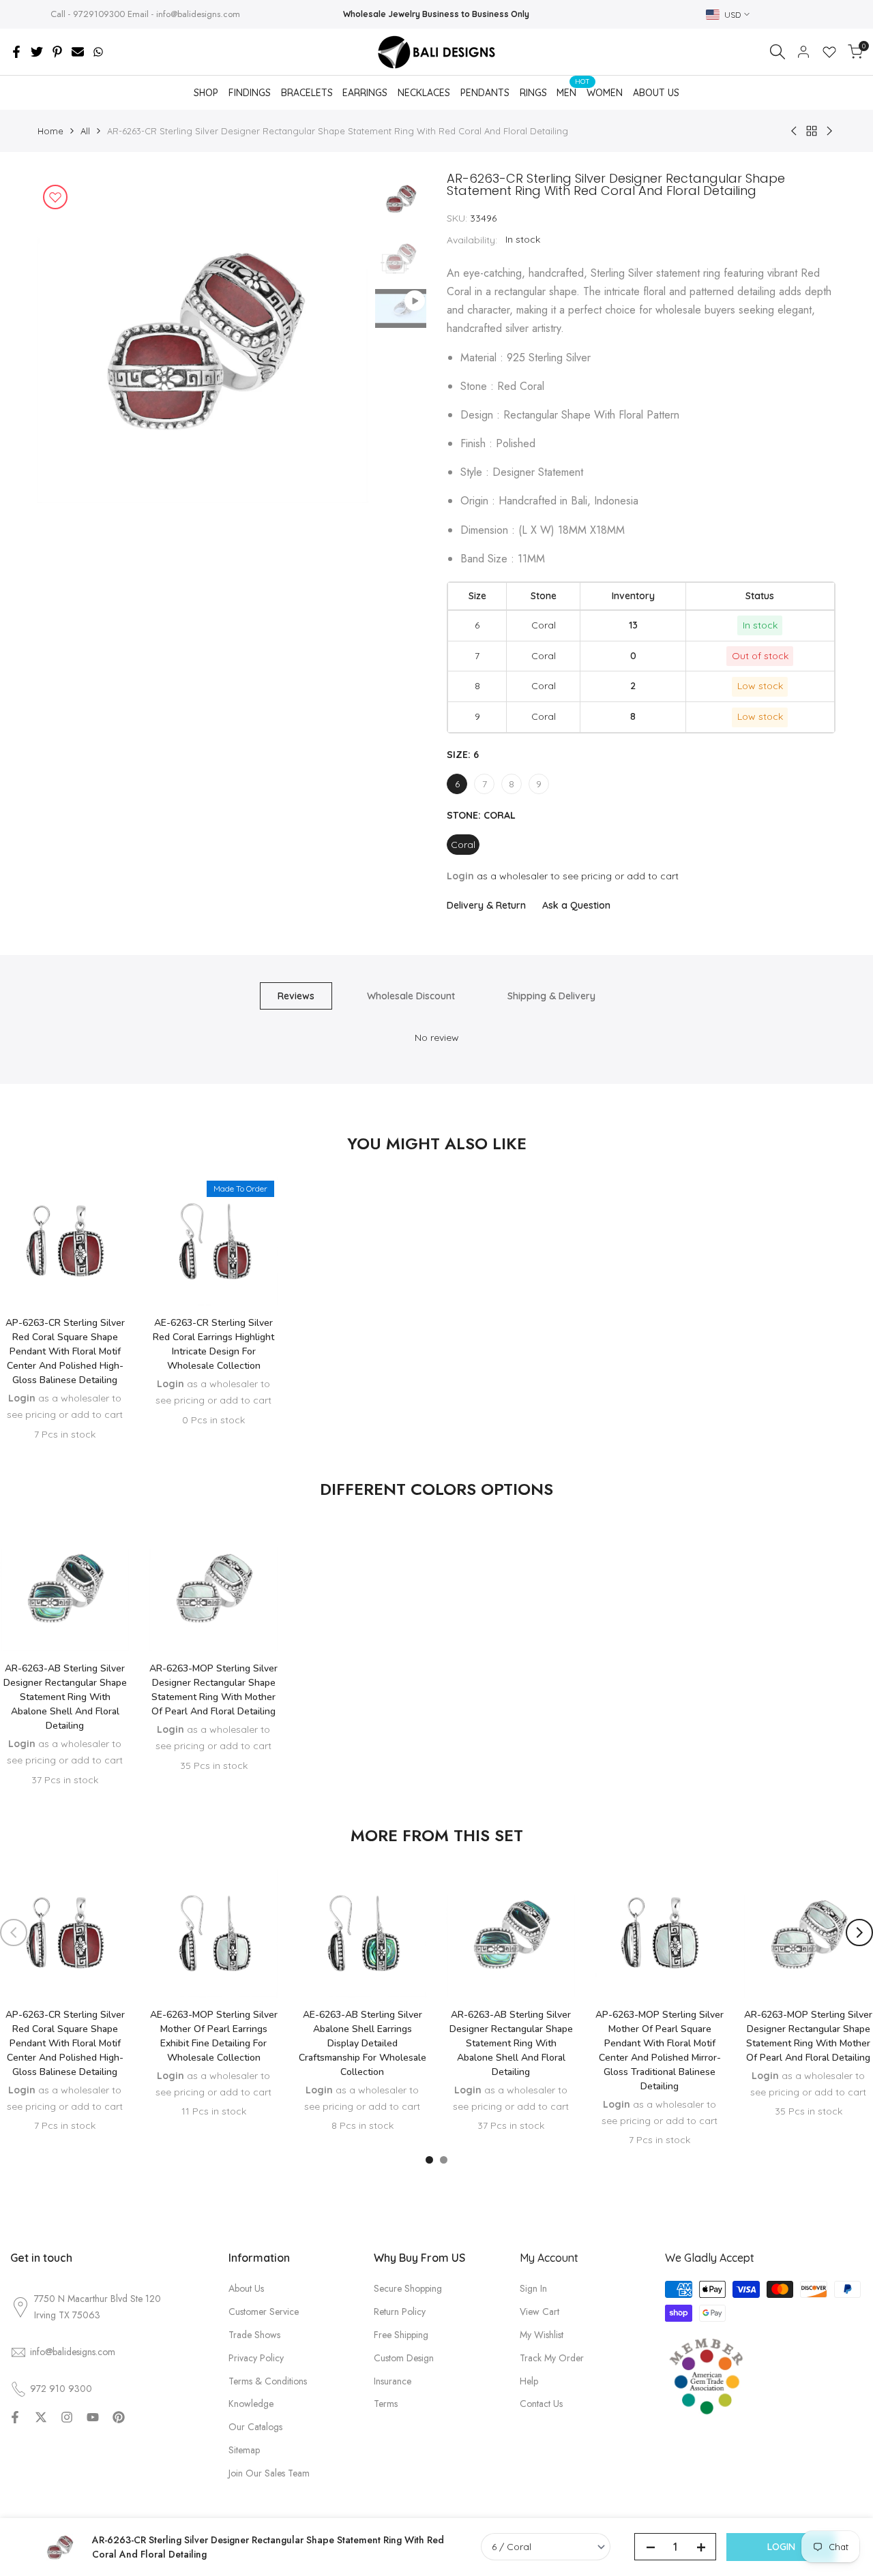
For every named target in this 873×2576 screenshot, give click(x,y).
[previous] (65, 338)
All (85, 131)
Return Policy (400, 2312)
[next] (341, 338)
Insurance (393, 2381)
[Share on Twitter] (37, 52)
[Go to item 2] (444, 2160)
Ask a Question (576, 905)
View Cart (539, 2312)
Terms (386, 2404)
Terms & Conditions (268, 2381)
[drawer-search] (778, 52)
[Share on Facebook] (16, 52)
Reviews (296, 996)
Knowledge (251, 2404)
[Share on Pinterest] (57, 52)
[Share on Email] (78, 52)
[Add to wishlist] (55, 197)
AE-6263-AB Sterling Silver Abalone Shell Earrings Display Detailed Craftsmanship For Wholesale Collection (362, 2043)
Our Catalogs (255, 2427)
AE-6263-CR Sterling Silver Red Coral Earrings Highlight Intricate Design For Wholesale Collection (213, 1344)
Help (529, 2381)
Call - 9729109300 (88, 14)
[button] (65, 1265)
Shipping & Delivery (551, 996)
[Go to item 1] (429, 2160)
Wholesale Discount (411, 996)
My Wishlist (542, 2335)
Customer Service (264, 2312)
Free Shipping (401, 2335)
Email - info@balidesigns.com (184, 14)
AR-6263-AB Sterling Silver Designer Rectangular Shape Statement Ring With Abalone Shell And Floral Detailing (65, 1697)
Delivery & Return (486, 905)
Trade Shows (254, 2335)
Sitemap (244, 2450)
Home (50, 131)
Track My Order (552, 2358)
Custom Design (404, 2358)
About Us (246, 2288)
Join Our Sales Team (269, 2473)
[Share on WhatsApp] (98, 52)
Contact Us (541, 2404)
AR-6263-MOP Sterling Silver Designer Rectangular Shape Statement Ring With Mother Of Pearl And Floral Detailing (213, 1690)
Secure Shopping (408, 2288)
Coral (463, 845)
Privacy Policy (256, 2358)
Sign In (533, 2288)
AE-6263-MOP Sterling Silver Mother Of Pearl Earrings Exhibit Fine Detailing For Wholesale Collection (214, 2036)
